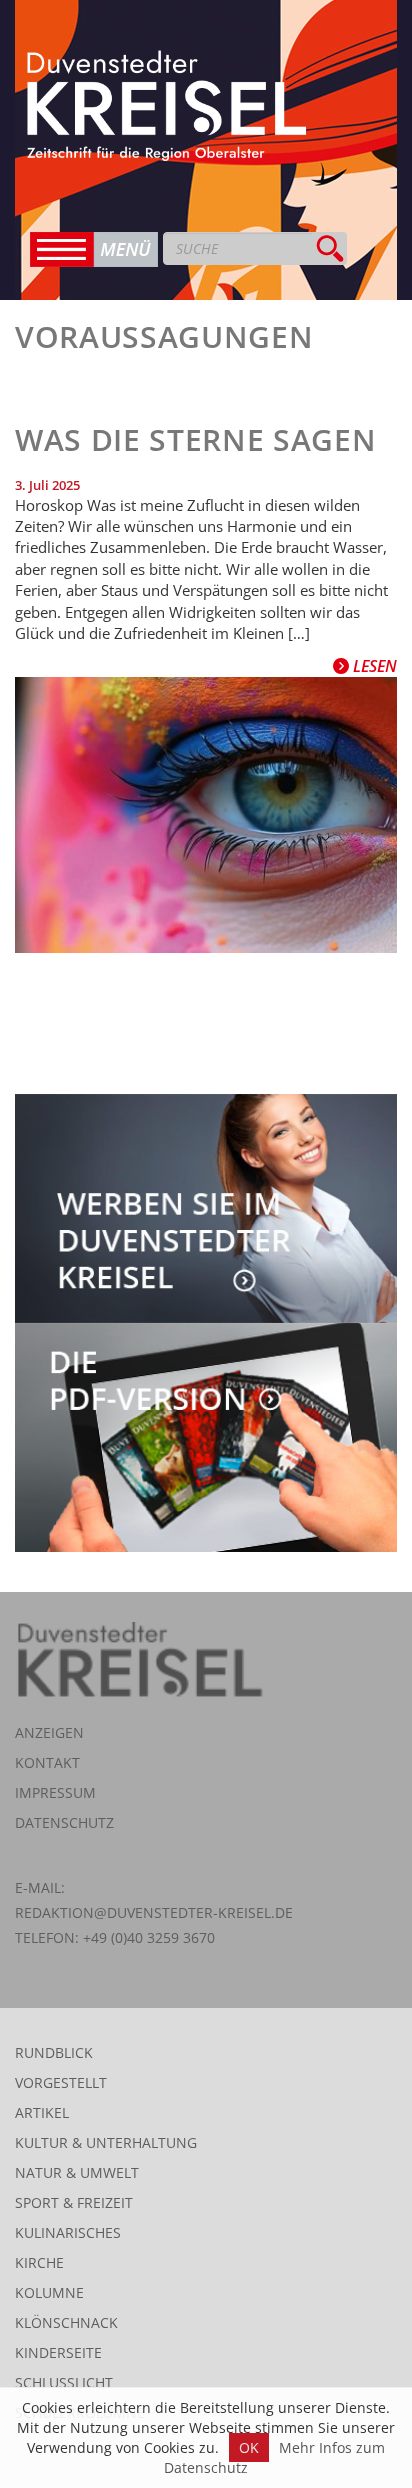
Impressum (55, 1792)
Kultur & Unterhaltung (106, 2142)
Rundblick (54, 2052)
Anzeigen (49, 1732)
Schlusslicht (64, 2382)
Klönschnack (66, 2322)
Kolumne (49, 2292)
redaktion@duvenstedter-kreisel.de (154, 1912)
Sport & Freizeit (74, 2202)
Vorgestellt (61, 2082)
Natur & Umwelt (77, 2172)
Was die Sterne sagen (195, 439)
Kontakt (47, 1762)
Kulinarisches (68, 2232)
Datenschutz (64, 1822)
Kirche (39, 2262)
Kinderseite (58, 2352)
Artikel (42, 2112)
